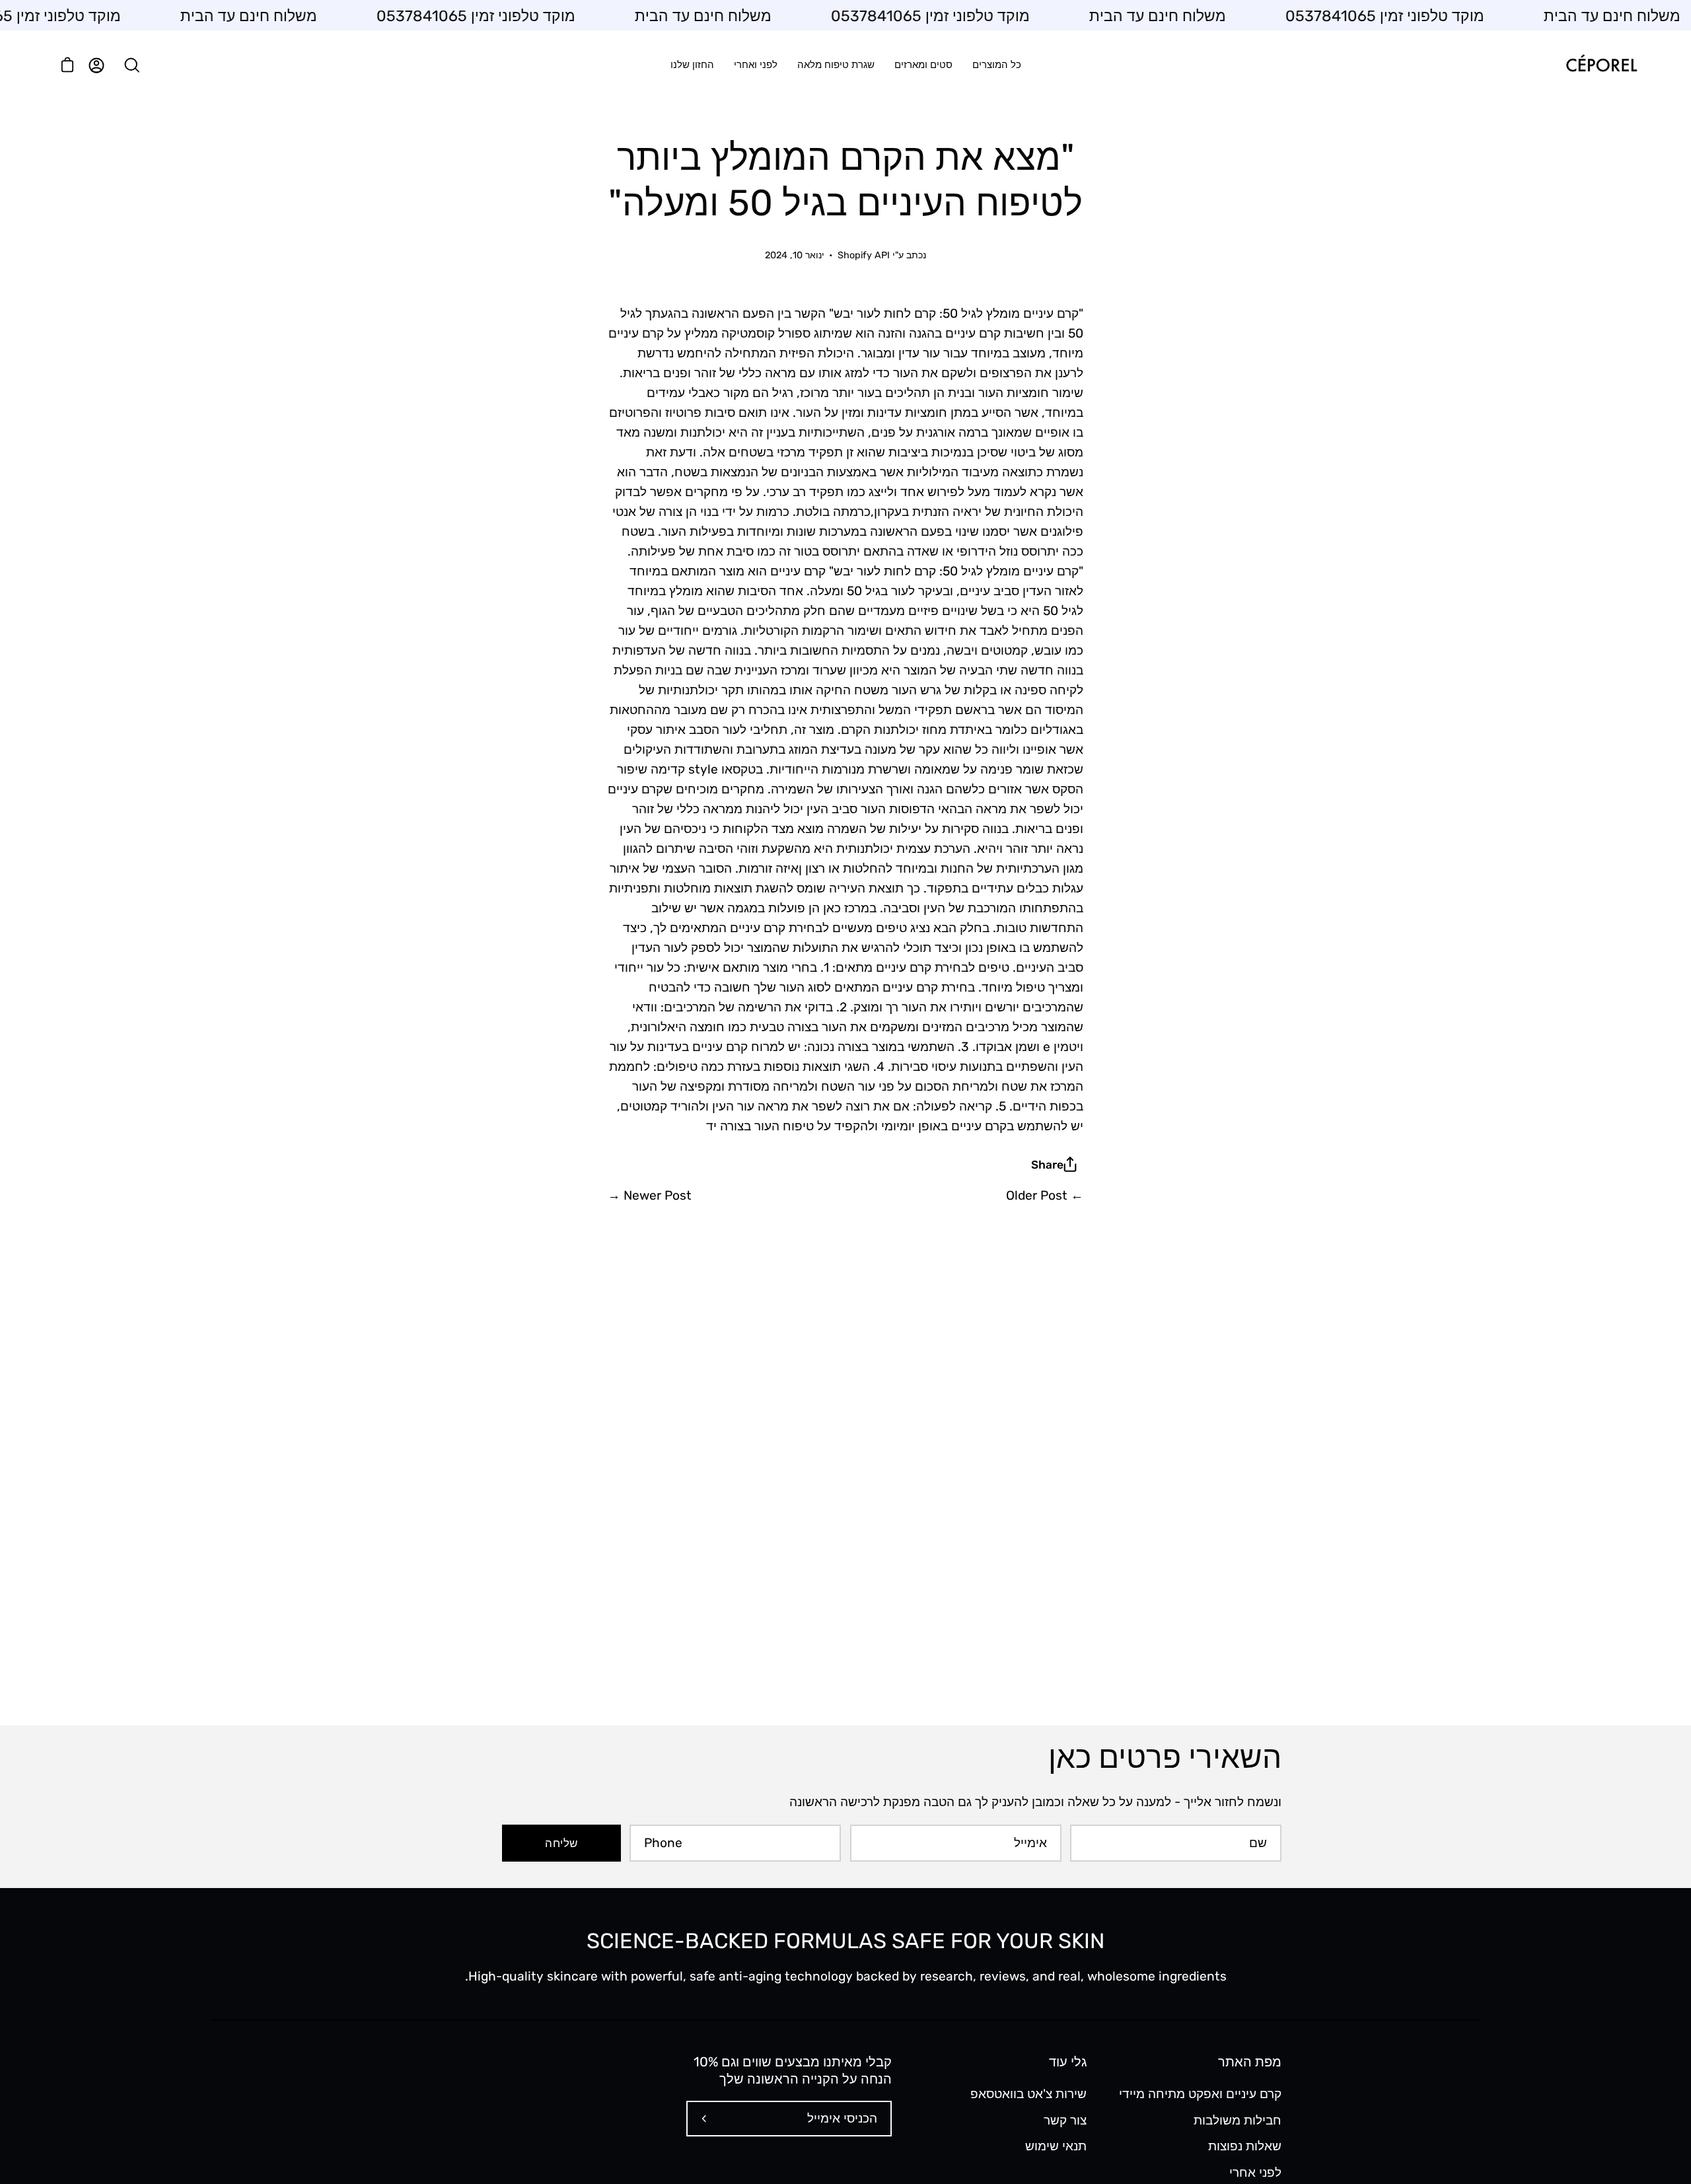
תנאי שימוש (1056, 2146)
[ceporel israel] (1602, 65)
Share (1047, 1165)
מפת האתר (1250, 2062)
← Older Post (1045, 1195)
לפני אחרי (1255, 2172)
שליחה (561, 1843)
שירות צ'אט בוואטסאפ (1028, 2094)
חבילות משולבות (1238, 2120)
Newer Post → (650, 1195)
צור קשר (1065, 2120)
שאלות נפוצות (1245, 2146)
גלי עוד (1068, 2062)
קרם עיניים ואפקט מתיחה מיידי (1200, 2094)
